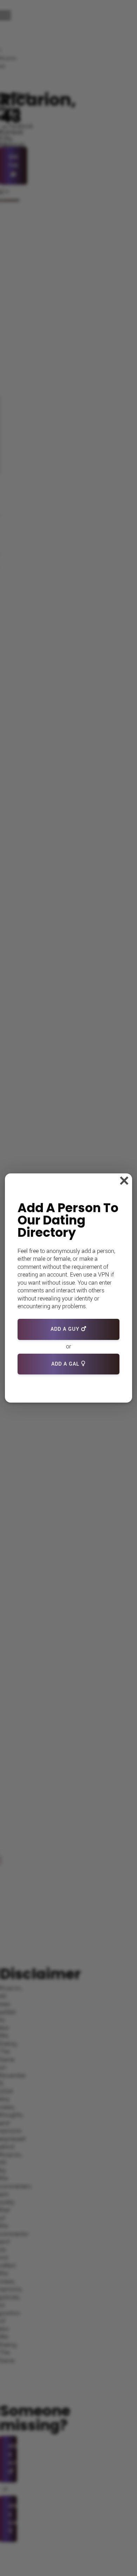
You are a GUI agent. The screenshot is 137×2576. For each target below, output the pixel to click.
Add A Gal (66, 1364)
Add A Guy (66, 1329)
